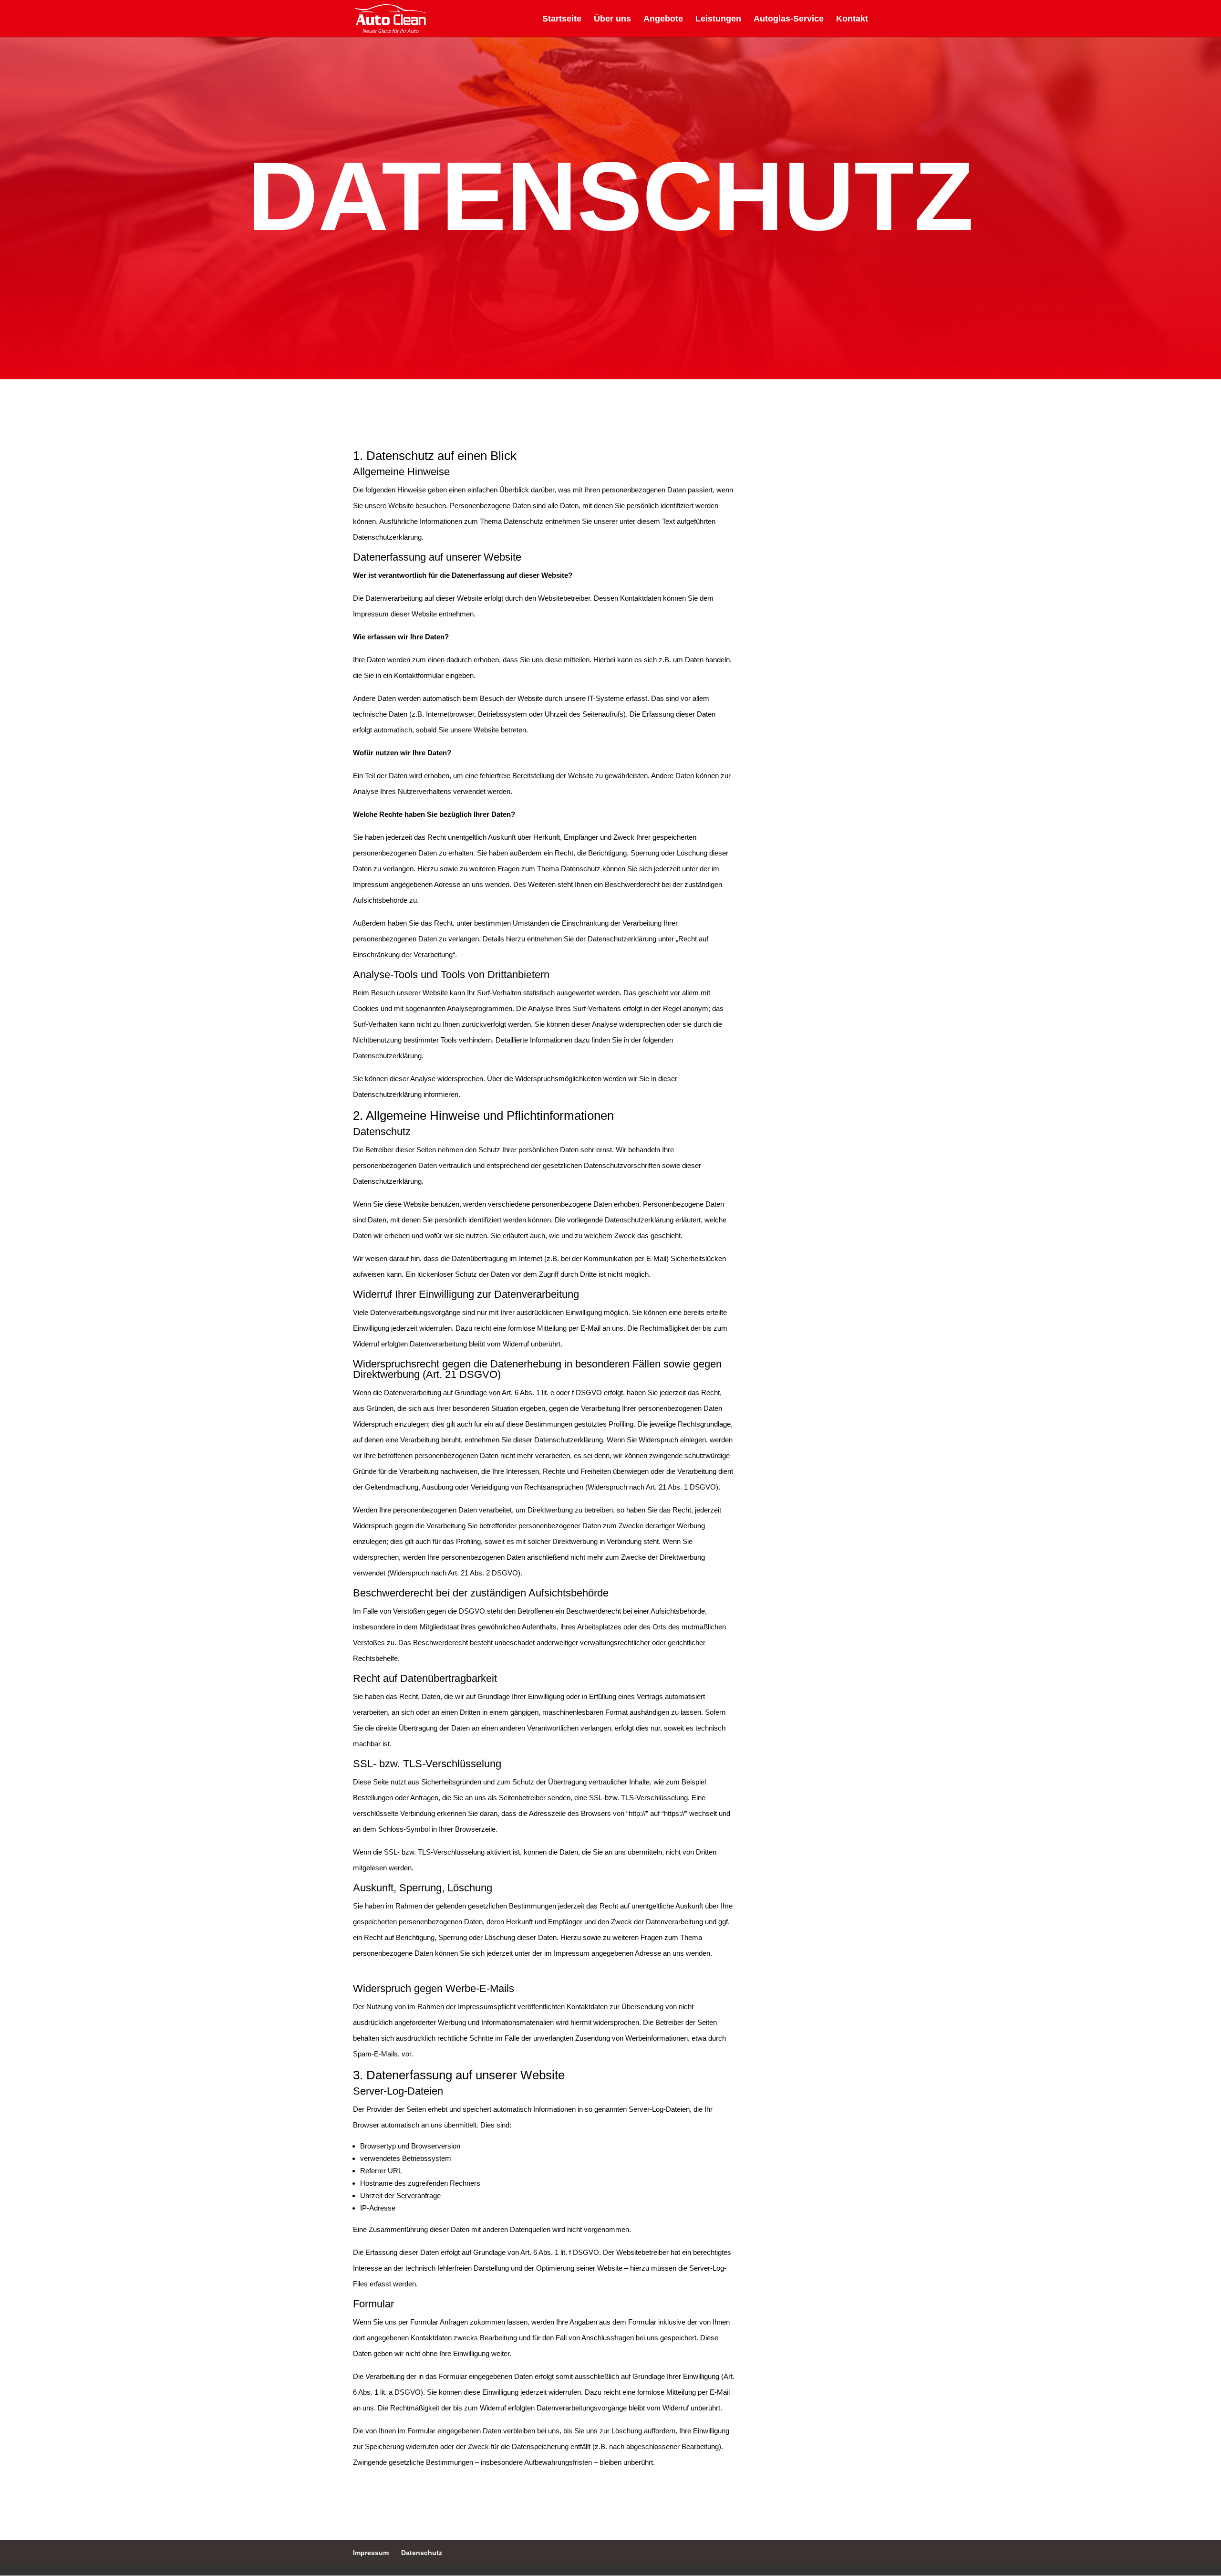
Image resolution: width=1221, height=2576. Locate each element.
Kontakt (852, 19)
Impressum (371, 2553)
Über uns (612, 19)
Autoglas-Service (789, 19)
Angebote (663, 19)
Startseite (562, 19)
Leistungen (718, 19)
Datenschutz (422, 2553)
